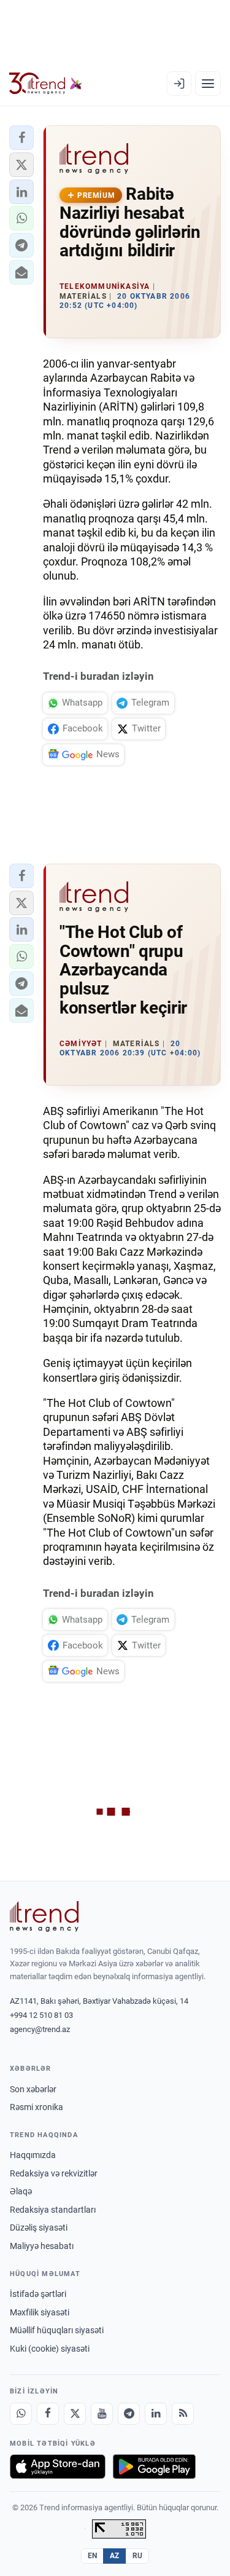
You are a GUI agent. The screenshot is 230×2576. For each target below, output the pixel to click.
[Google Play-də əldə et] (154, 2467)
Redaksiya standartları (53, 2210)
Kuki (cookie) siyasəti (50, 2349)
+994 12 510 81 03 (41, 2015)
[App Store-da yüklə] (58, 2467)
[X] (75, 2414)
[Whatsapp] (21, 2414)
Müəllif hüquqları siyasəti (57, 2330)
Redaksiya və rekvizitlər (54, 2173)
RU (138, 2556)
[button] (21, 138)
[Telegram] (129, 2414)
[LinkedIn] (156, 2414)
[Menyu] (208, 84)
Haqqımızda (33, 2155)
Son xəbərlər (33, 2089)
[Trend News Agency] (44, 1916)
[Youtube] (102, 2414)
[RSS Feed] (183, 2414)
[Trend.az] (46, 84)
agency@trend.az (40, 2029)
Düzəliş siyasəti (39, 2227)
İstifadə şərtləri (38, 2294)
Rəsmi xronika (36, 2107)
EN (93, 2556)
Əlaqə (21, 2191)
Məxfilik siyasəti (40, 2312)
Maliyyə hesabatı (42, 2246)
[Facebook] (48, 2414)
